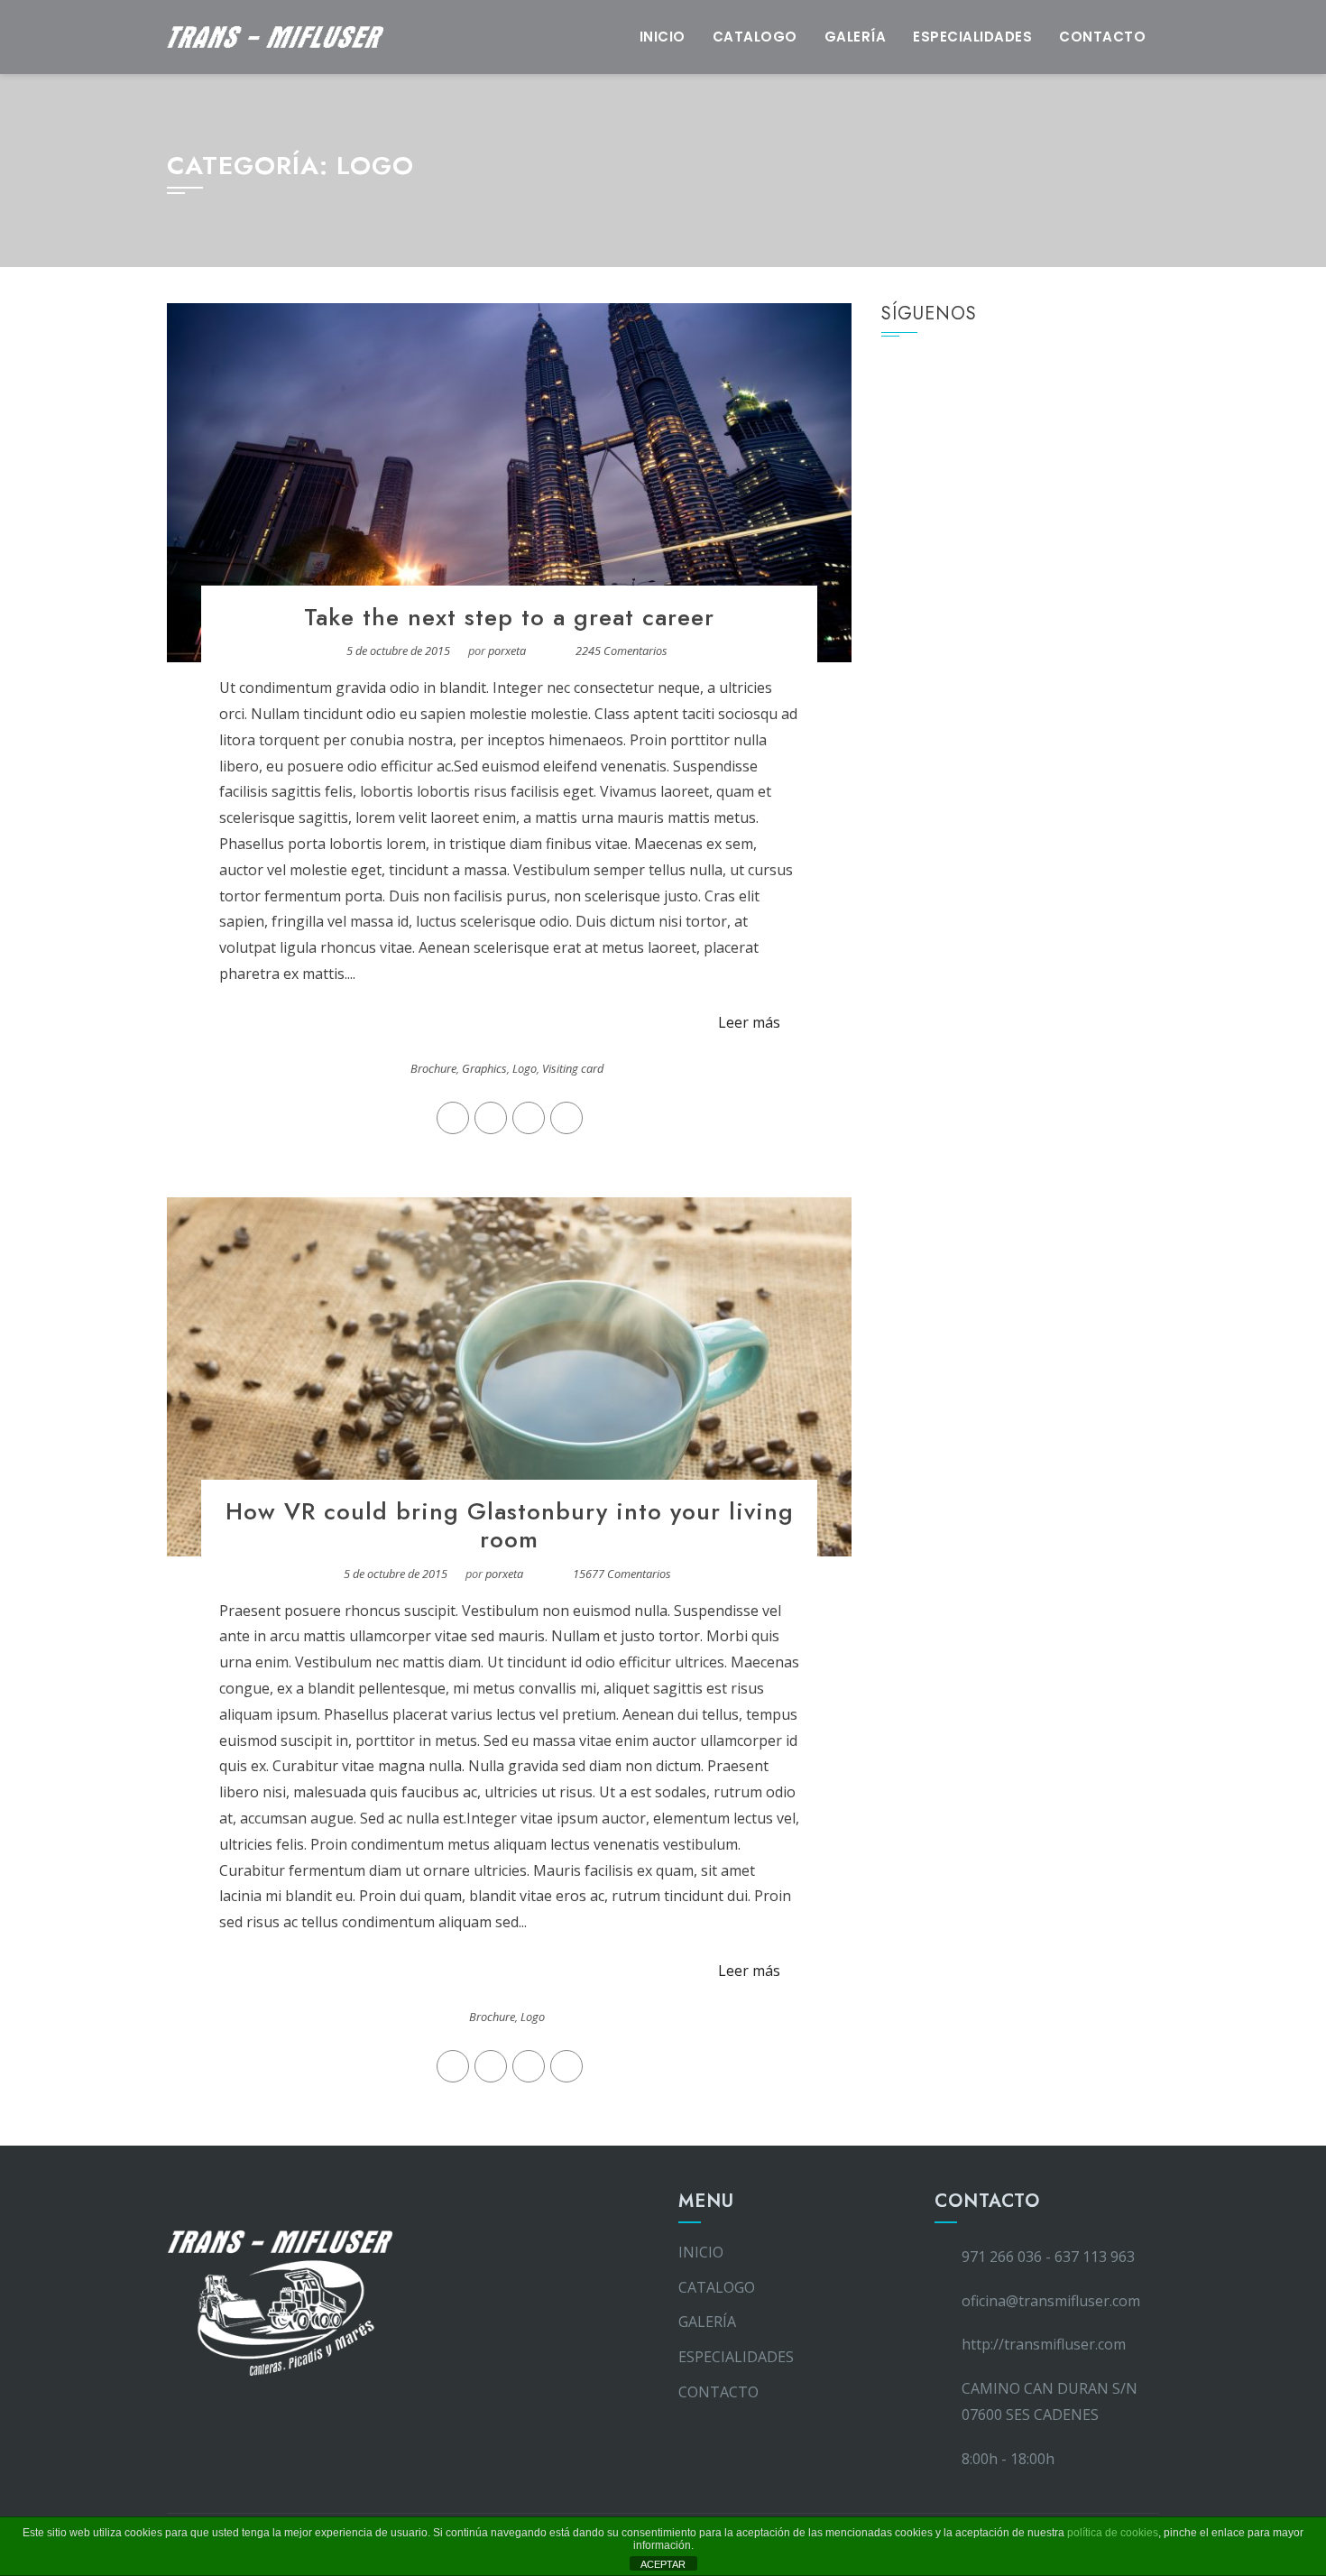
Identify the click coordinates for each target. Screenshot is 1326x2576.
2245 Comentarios (622, 651)
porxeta (507, 651)
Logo (525, 1068)
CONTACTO (1102, 37)
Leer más (749, 1022)
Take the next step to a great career (509, 617)
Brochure (433, 1068)
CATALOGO (755, 37)
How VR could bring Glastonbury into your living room (510, 1525)
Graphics (484, 1068)
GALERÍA (856, 37)
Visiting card (573, 1068)
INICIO (663, 37)
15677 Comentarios (622, 1574)
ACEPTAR (663, 2564)
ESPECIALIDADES (972, 37)
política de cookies (1113, 2533)
